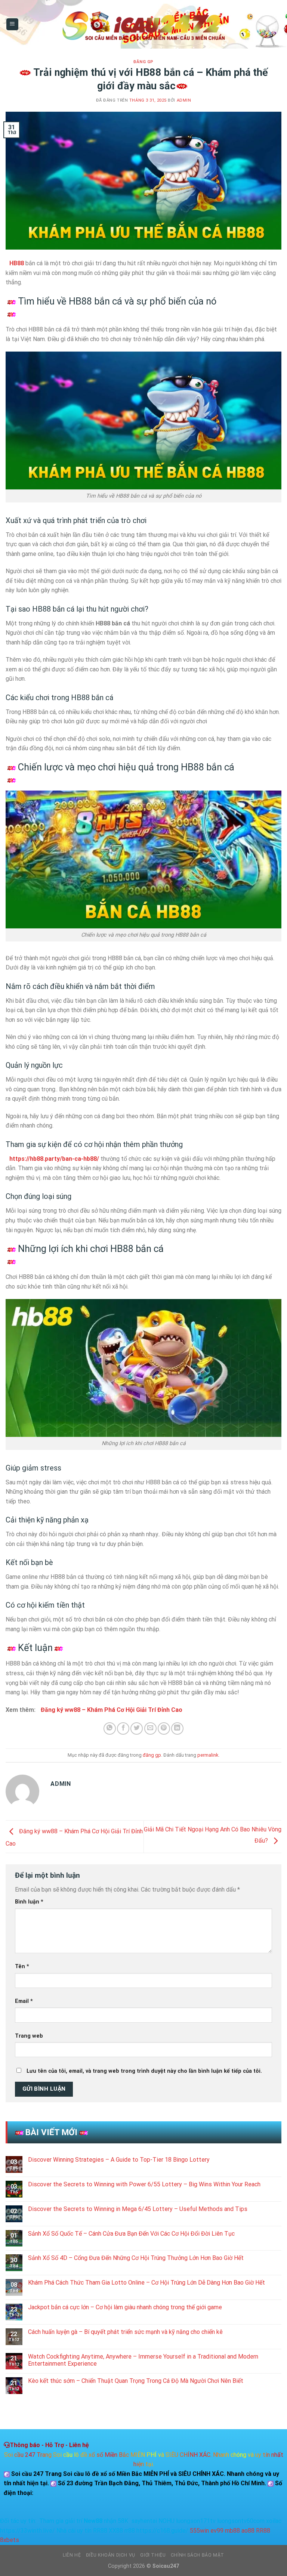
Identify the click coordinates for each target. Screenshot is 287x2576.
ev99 (217, 2531)
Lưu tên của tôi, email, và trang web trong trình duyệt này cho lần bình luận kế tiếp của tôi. (144, 2071)
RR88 (100, 2531)
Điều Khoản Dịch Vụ (111, 2555)
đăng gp (143, 62)
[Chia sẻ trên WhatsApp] (110, 1728)
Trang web (29, 2036)
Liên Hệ (72, 2555)
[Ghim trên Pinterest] (164, 1728)
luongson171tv (196, 2521)
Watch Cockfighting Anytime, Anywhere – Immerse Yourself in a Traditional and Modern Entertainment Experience (143, 2360)
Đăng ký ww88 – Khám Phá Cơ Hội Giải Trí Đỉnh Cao (112, 1710)
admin (184, 100)
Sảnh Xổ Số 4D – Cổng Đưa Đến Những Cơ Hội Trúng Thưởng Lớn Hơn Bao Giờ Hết (136, 2258)
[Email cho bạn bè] (150, 1728)
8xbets (10, 2540)
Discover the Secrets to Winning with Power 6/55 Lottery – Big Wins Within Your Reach (144, 2184)
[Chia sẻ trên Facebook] (123, 1728)
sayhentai (144, 2521)
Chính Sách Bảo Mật (197, 2555)
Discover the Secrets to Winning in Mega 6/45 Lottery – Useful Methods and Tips (138, 2209)
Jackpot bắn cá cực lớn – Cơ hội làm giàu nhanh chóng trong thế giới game (125, 2307)
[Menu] (13, 24)
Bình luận (29, 1902)
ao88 (248, 2531)
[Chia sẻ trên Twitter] (137, 1728)
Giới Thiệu (153, 2555)
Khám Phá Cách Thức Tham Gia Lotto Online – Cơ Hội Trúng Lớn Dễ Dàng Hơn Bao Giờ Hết (146, 2283)
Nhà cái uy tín (74, 2531)
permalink (208, 1755)
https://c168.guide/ (162, 2531)
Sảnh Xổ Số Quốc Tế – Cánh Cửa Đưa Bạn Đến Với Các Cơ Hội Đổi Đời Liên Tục (131, 2234)
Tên (22, 1966)
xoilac (274, 2521)
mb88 (232, 2531)
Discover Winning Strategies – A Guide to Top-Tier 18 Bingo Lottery (119, 2160)
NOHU (166, 2521)
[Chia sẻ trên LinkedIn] (177, 1728)
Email (24, 2001)
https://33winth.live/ (27, 2531)
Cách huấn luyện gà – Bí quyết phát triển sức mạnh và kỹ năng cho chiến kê (125, 2332)
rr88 (130, 2531)
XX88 (116, 2531)
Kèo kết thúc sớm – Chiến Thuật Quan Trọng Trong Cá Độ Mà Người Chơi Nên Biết (136, 2381)
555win (199, 2531)
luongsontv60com (241, 2521)
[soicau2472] (143, 24)
